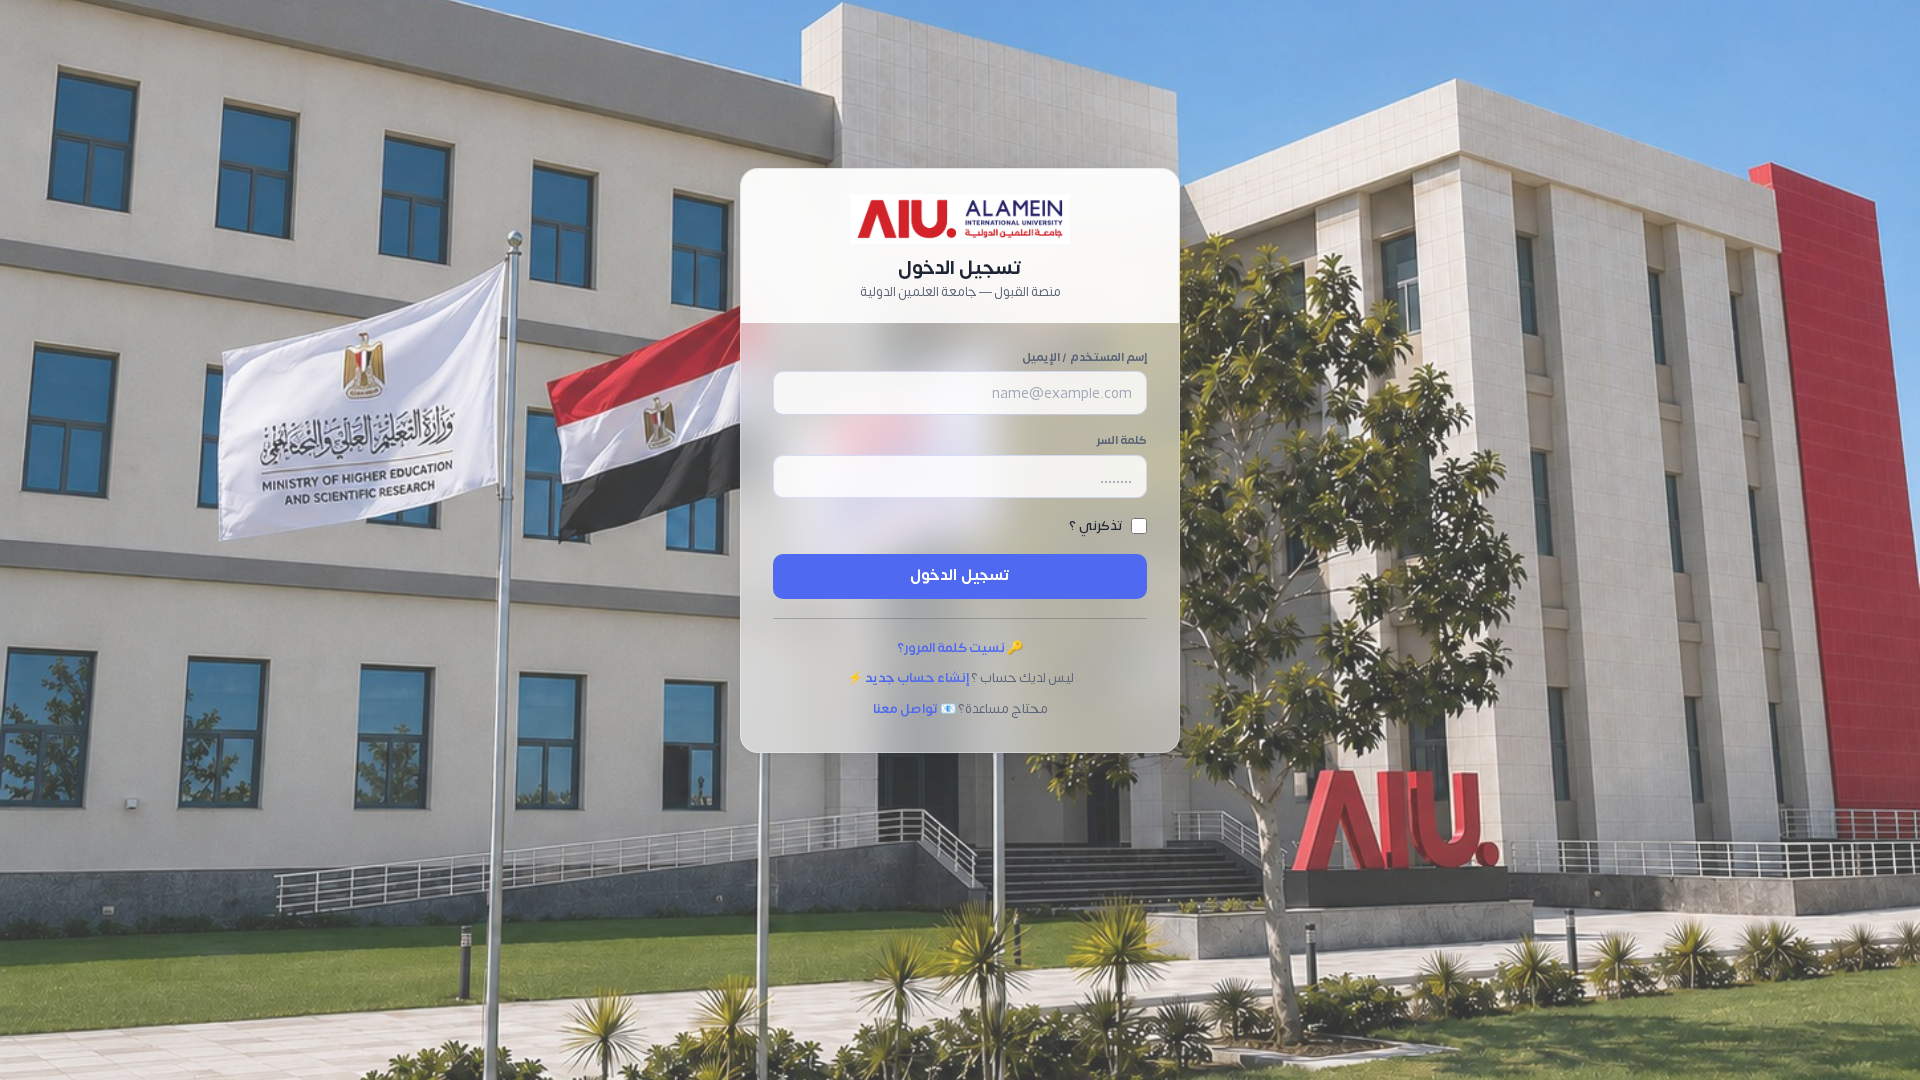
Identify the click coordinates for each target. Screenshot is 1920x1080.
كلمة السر (1121, 440)
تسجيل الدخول (959, 575)
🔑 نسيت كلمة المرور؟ (960, 648)
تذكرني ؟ (1096, 526)
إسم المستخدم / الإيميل (1084, 357)
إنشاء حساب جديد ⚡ (908, 678)
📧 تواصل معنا (914, 709)
